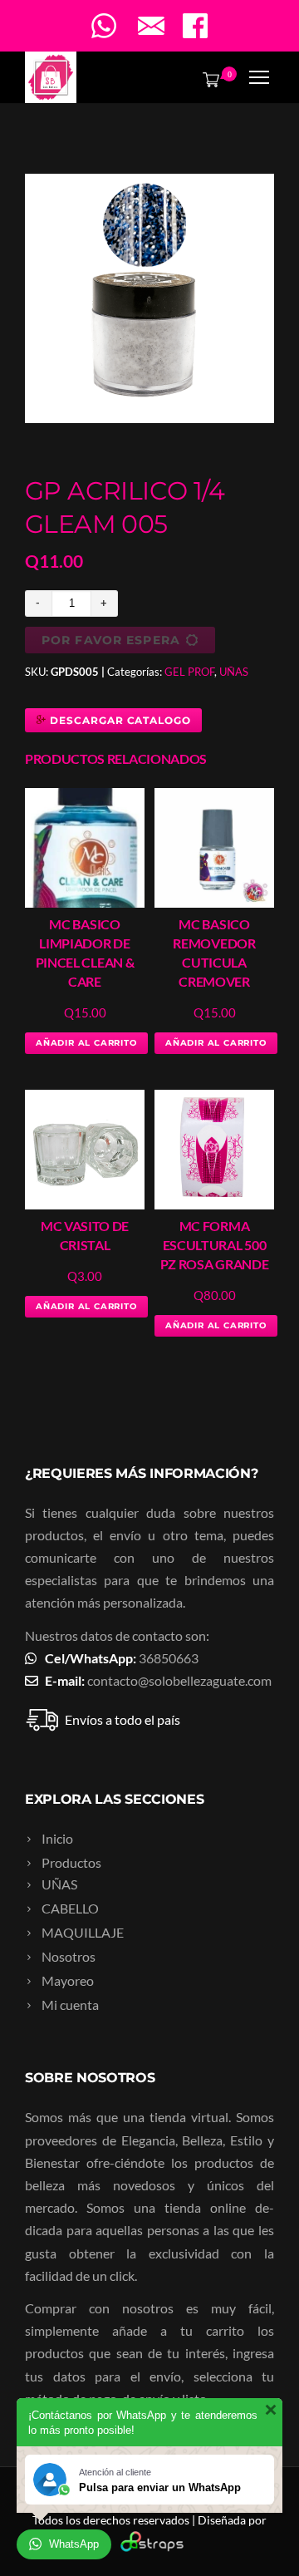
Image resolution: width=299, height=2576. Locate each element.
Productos (71, 1862)
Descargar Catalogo (119, 720)
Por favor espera (111, 640)
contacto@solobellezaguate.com (179, 1680)
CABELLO (70, 1908)
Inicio (57, 1838)
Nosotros (69, 1956)
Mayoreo (68, 1980)
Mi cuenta (70, 2005)
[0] (208, 79)
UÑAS (234, 672)
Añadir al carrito (86, 1043)
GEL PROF (189, 672)
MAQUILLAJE (83, 1932)
